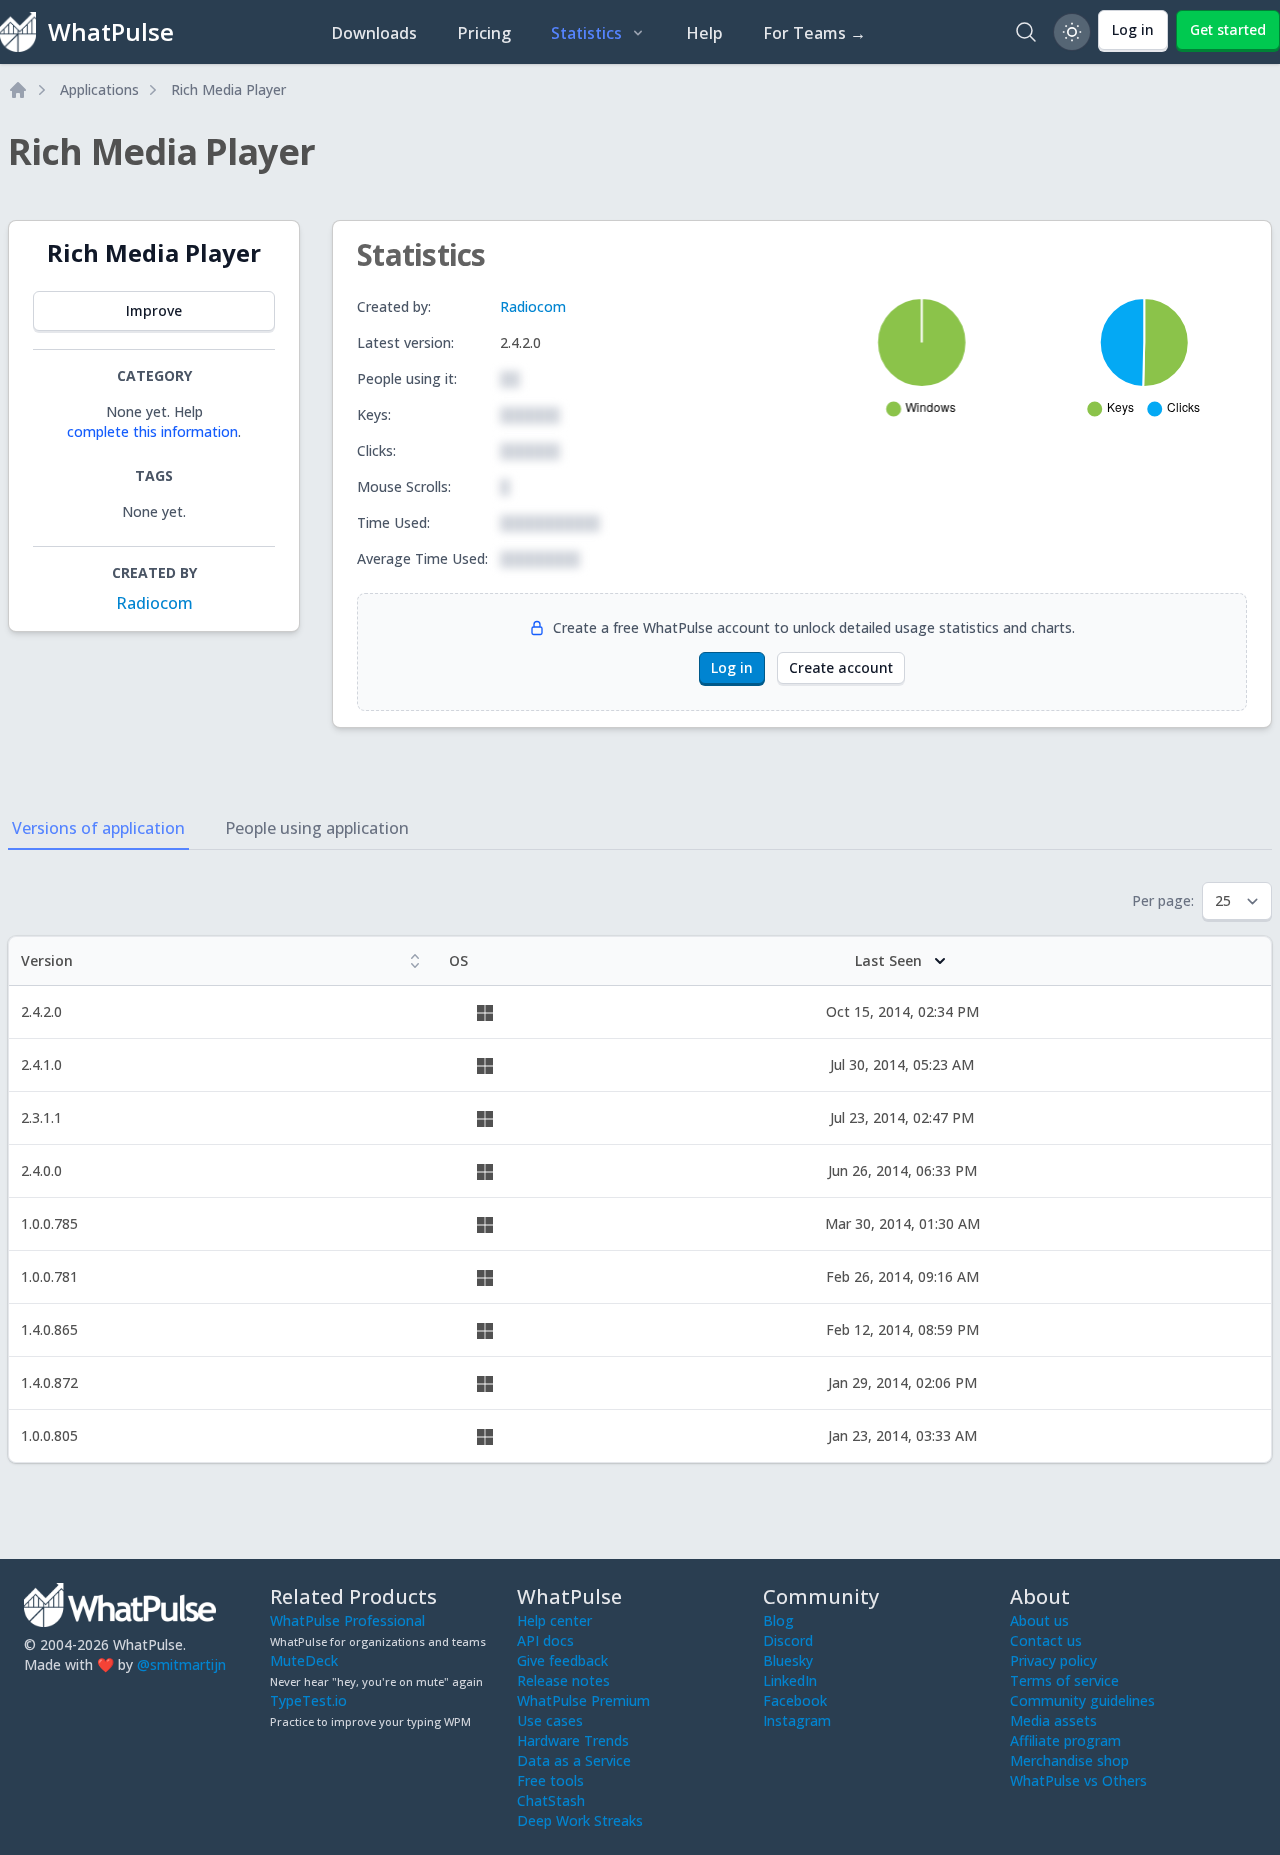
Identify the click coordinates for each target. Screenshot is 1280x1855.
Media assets (1053, 1720)
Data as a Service (574, 1760)
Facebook (795, 1700)
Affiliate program (1065, 1740)
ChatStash (551, 1800)
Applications (99, 89)
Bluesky (788, 1660)
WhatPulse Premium (583, 1700)
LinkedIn (790, 1680)
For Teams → (814, 33)
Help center (554, 1620)
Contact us (1046, 1640)
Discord (788, 1640)
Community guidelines (1082, 1700)
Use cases (550, 1720)
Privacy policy (1053, 1660)
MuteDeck (304, 1660)
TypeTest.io (308, 1700)
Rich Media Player (228, 89)
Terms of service (1064, 1680)
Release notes (563, 1680)
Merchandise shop (1069, 1760)
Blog (778, 1620)
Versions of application (98, 828)
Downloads (374, 33)
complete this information (152, 431)
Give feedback (562, 1660)
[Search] (1026, 32)
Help (704, 33)
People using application (317, 828)
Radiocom (154, 603)
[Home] (18, 90)
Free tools (550, 1780)
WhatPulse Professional (347, 1620)
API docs (545, 1640)
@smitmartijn (181, 1664)
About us (1039, 1620)
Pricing (484, 33)
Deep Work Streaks (580, 1820)
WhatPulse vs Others (1078, 1780)
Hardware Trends (573, 1740)
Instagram (797, 1720)
